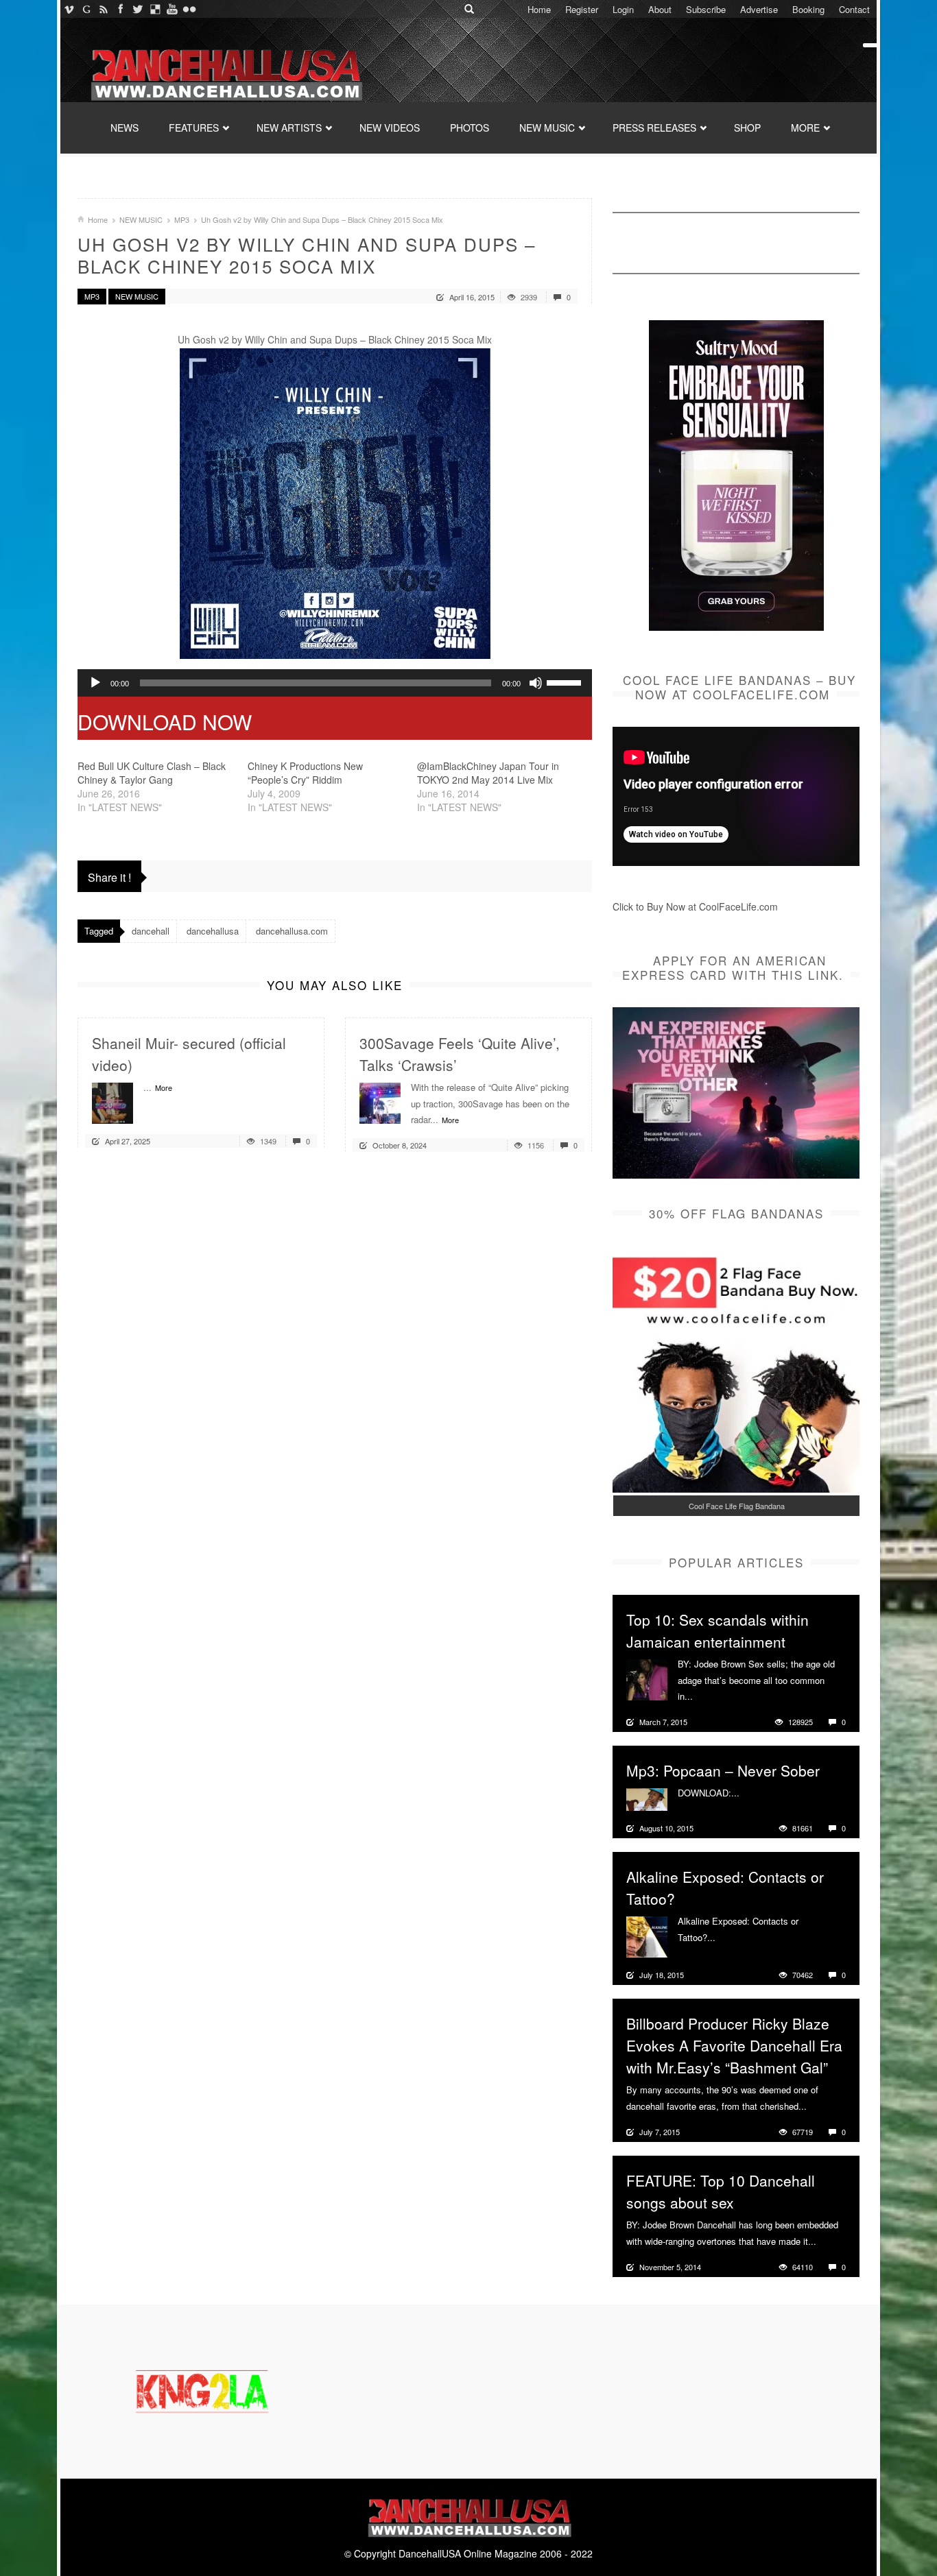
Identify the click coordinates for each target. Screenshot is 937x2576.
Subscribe (706, 9)
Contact (854, 9)
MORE (805, 128)
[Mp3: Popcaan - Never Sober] (647, 1798)
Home (539, 9)
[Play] (95, 683)
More (164, 1087)
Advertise (759, 9)
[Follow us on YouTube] (172, 9)
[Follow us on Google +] (86, 9)
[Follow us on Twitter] (138, 9)
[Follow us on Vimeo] (69, 9)
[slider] (566, 682)
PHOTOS (470, 128)
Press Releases (654, 128)
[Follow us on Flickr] (189, 9)
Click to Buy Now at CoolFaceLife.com (695, 906)
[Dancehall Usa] (225, 72)
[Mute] (536, 683)
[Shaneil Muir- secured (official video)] (112, 1102)
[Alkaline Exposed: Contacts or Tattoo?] (647, 1936)
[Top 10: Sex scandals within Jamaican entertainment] (647, 1678)
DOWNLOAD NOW (165, 722)
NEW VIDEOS (390, 128)
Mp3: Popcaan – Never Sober (723, 1770)
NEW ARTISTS (289, 128)
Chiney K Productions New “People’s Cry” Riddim (305, 773)
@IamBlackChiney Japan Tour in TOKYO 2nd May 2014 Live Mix (488, 773)
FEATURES (194, 128)
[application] (335, 683)
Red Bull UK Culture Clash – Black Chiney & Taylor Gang (152, 773)
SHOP (747, 128)
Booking (808, 9)
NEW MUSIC (547, 128)
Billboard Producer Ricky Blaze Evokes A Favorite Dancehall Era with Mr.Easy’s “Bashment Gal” (734, 2045)
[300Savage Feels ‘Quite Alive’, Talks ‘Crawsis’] (380, 1102)
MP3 (182, 219)
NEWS (124, 128)
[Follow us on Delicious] (155, 9)
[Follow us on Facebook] (120, 9)
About (660, 9)
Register (582, 9)
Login (623, 9)
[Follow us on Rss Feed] (103, 9)
